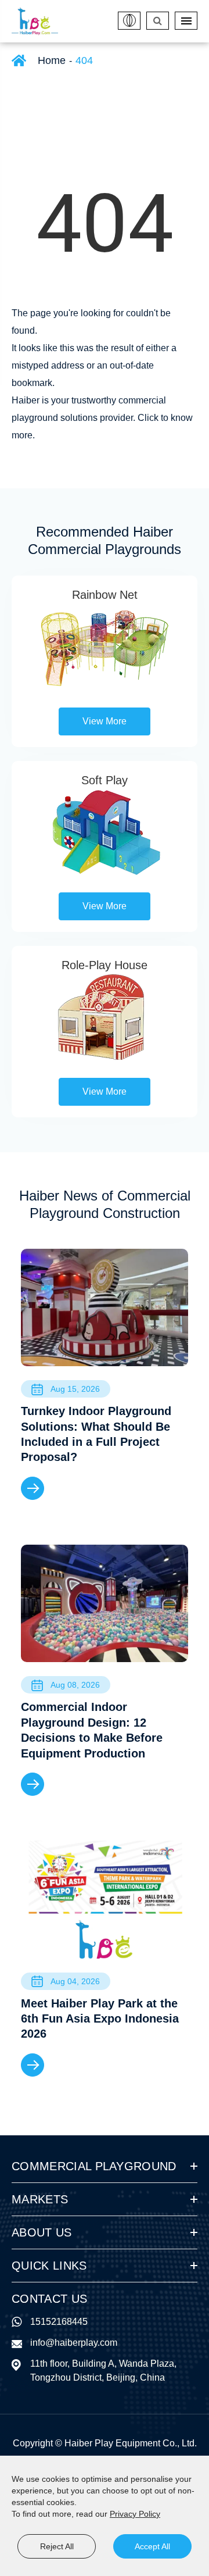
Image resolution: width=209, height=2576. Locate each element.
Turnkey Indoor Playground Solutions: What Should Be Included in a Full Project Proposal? (96, 1434)
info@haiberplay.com (74, 2343)
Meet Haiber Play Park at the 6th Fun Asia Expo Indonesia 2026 (100, 2019)
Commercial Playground (94, 2166)
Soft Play (105, 780)
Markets (40, 2199)
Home (52, 60)
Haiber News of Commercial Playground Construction (105, 1204)
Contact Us (49, 2299)
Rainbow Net (105, 595)
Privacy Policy (135, 2514)
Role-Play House (105, 965)
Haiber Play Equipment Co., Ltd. (131, 2443)
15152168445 (59, 2322)
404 (84, 60)
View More (105, 721)
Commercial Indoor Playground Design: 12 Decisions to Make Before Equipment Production (92, 1730)
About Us (42, 2232)
